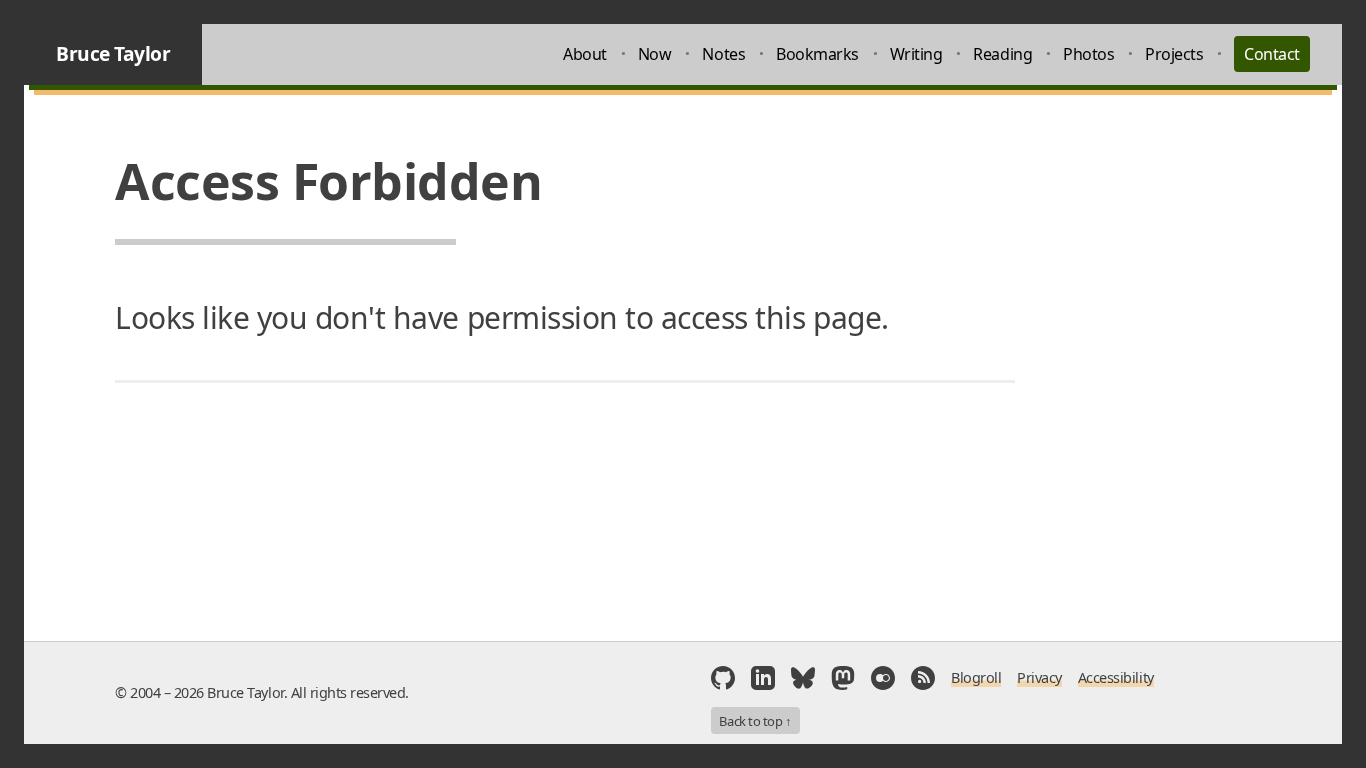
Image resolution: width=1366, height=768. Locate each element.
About (585, 54)
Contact (1272, 54)
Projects (1174, 54)
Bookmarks (817, 54)
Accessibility (1116, 677)
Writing (916, 54)
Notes (723, 54)
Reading (1002, 54)
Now (655, 54)
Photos (1088, 54)
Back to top (755, 721)
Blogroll (976, 677)
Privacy (1039, 677)
